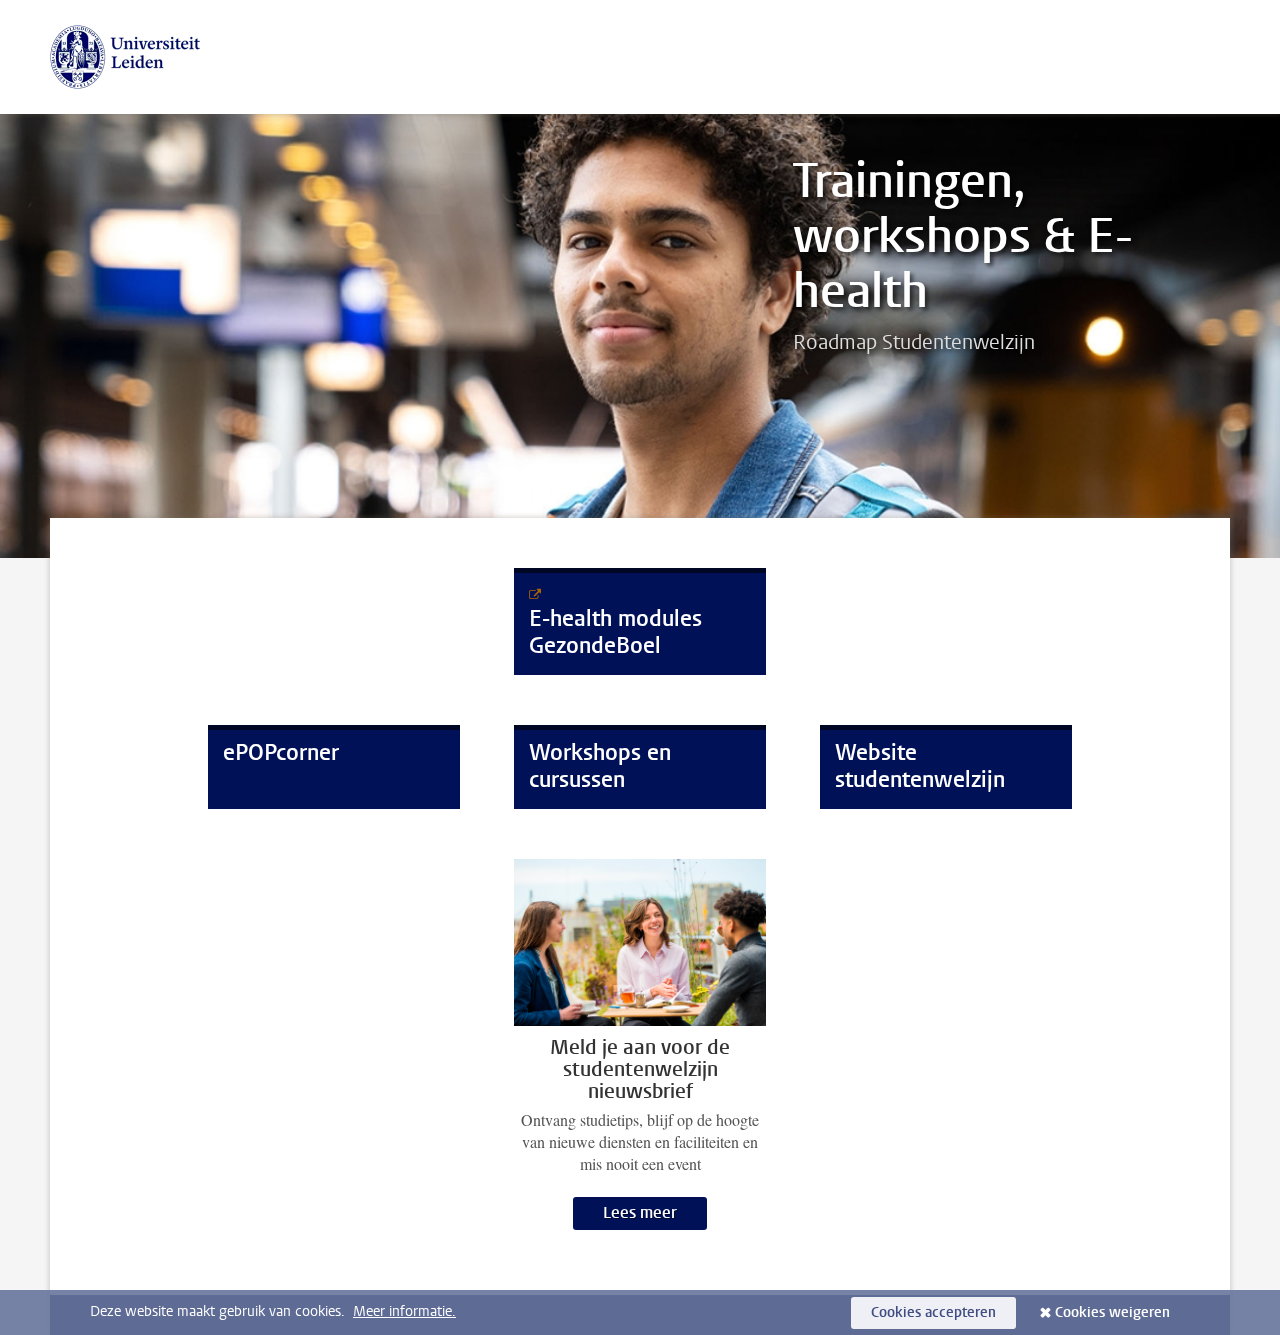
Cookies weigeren (1112, 1312)
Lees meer (640, 1212)
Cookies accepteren (933, 1312)
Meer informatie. (404, 1311)
